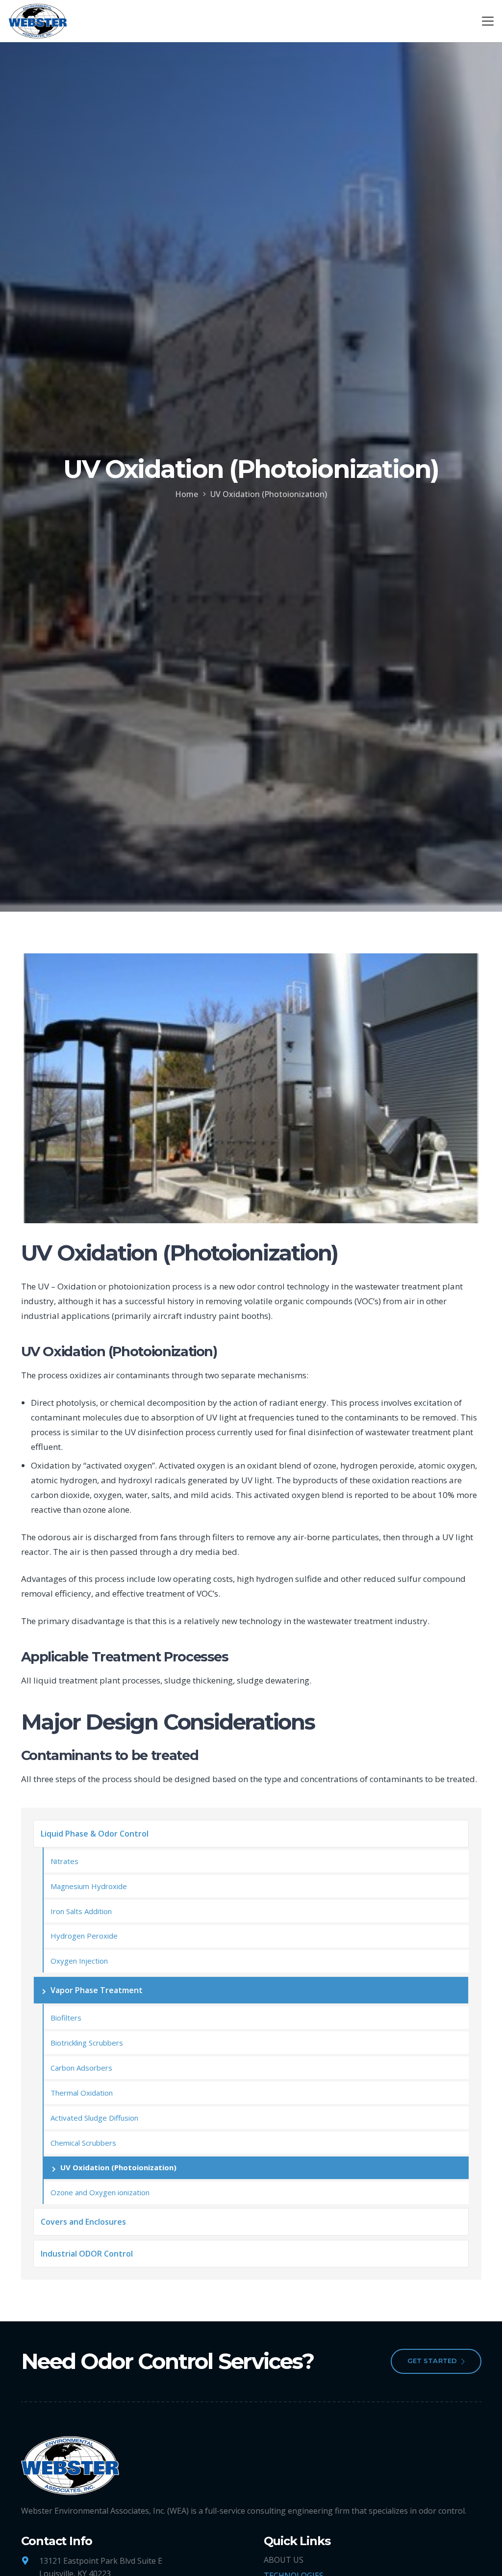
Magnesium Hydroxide (89, 1886)
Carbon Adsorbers (81, 2068)
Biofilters (66, 2018)
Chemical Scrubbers (83, 2143)
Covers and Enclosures (83, 2222)
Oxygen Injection (79, 1961)
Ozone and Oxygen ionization (100, 2192)
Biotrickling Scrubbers (87, 2043)
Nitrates (64, 1861)
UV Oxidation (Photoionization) (118, 2167)
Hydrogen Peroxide (84, 1936)
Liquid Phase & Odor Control (95, 1834)
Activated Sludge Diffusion (94, 2118)
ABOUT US (284, 2560)
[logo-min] (38, 21)
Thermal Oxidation (82, 2093)
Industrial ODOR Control (87, 2254)
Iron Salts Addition (81, 1911)
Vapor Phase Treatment (97, 1990)
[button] (488, 21)
